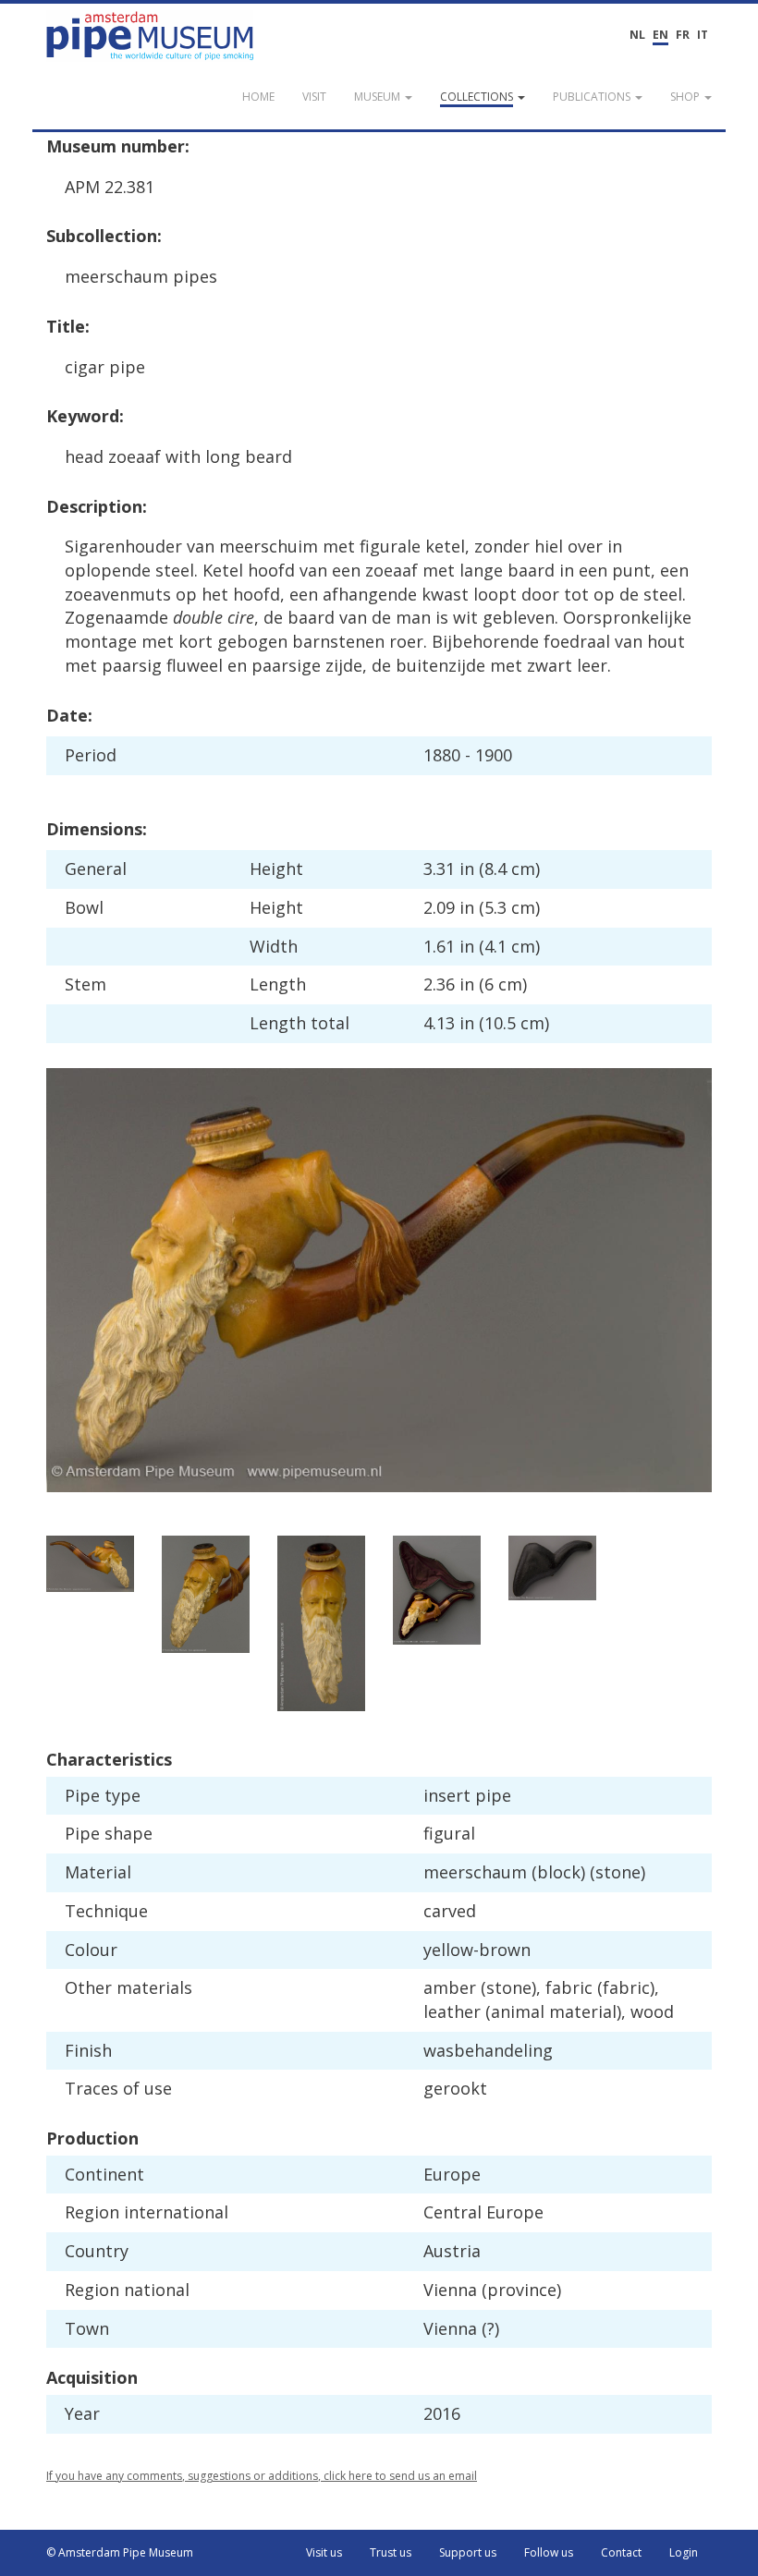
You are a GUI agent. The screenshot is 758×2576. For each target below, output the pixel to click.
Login (684, 2552)
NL (637, 35)
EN (660, 35)
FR (683, 35)
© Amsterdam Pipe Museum (120, 2552)
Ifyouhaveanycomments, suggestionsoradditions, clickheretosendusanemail (262, 2476)
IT (703, 35)
